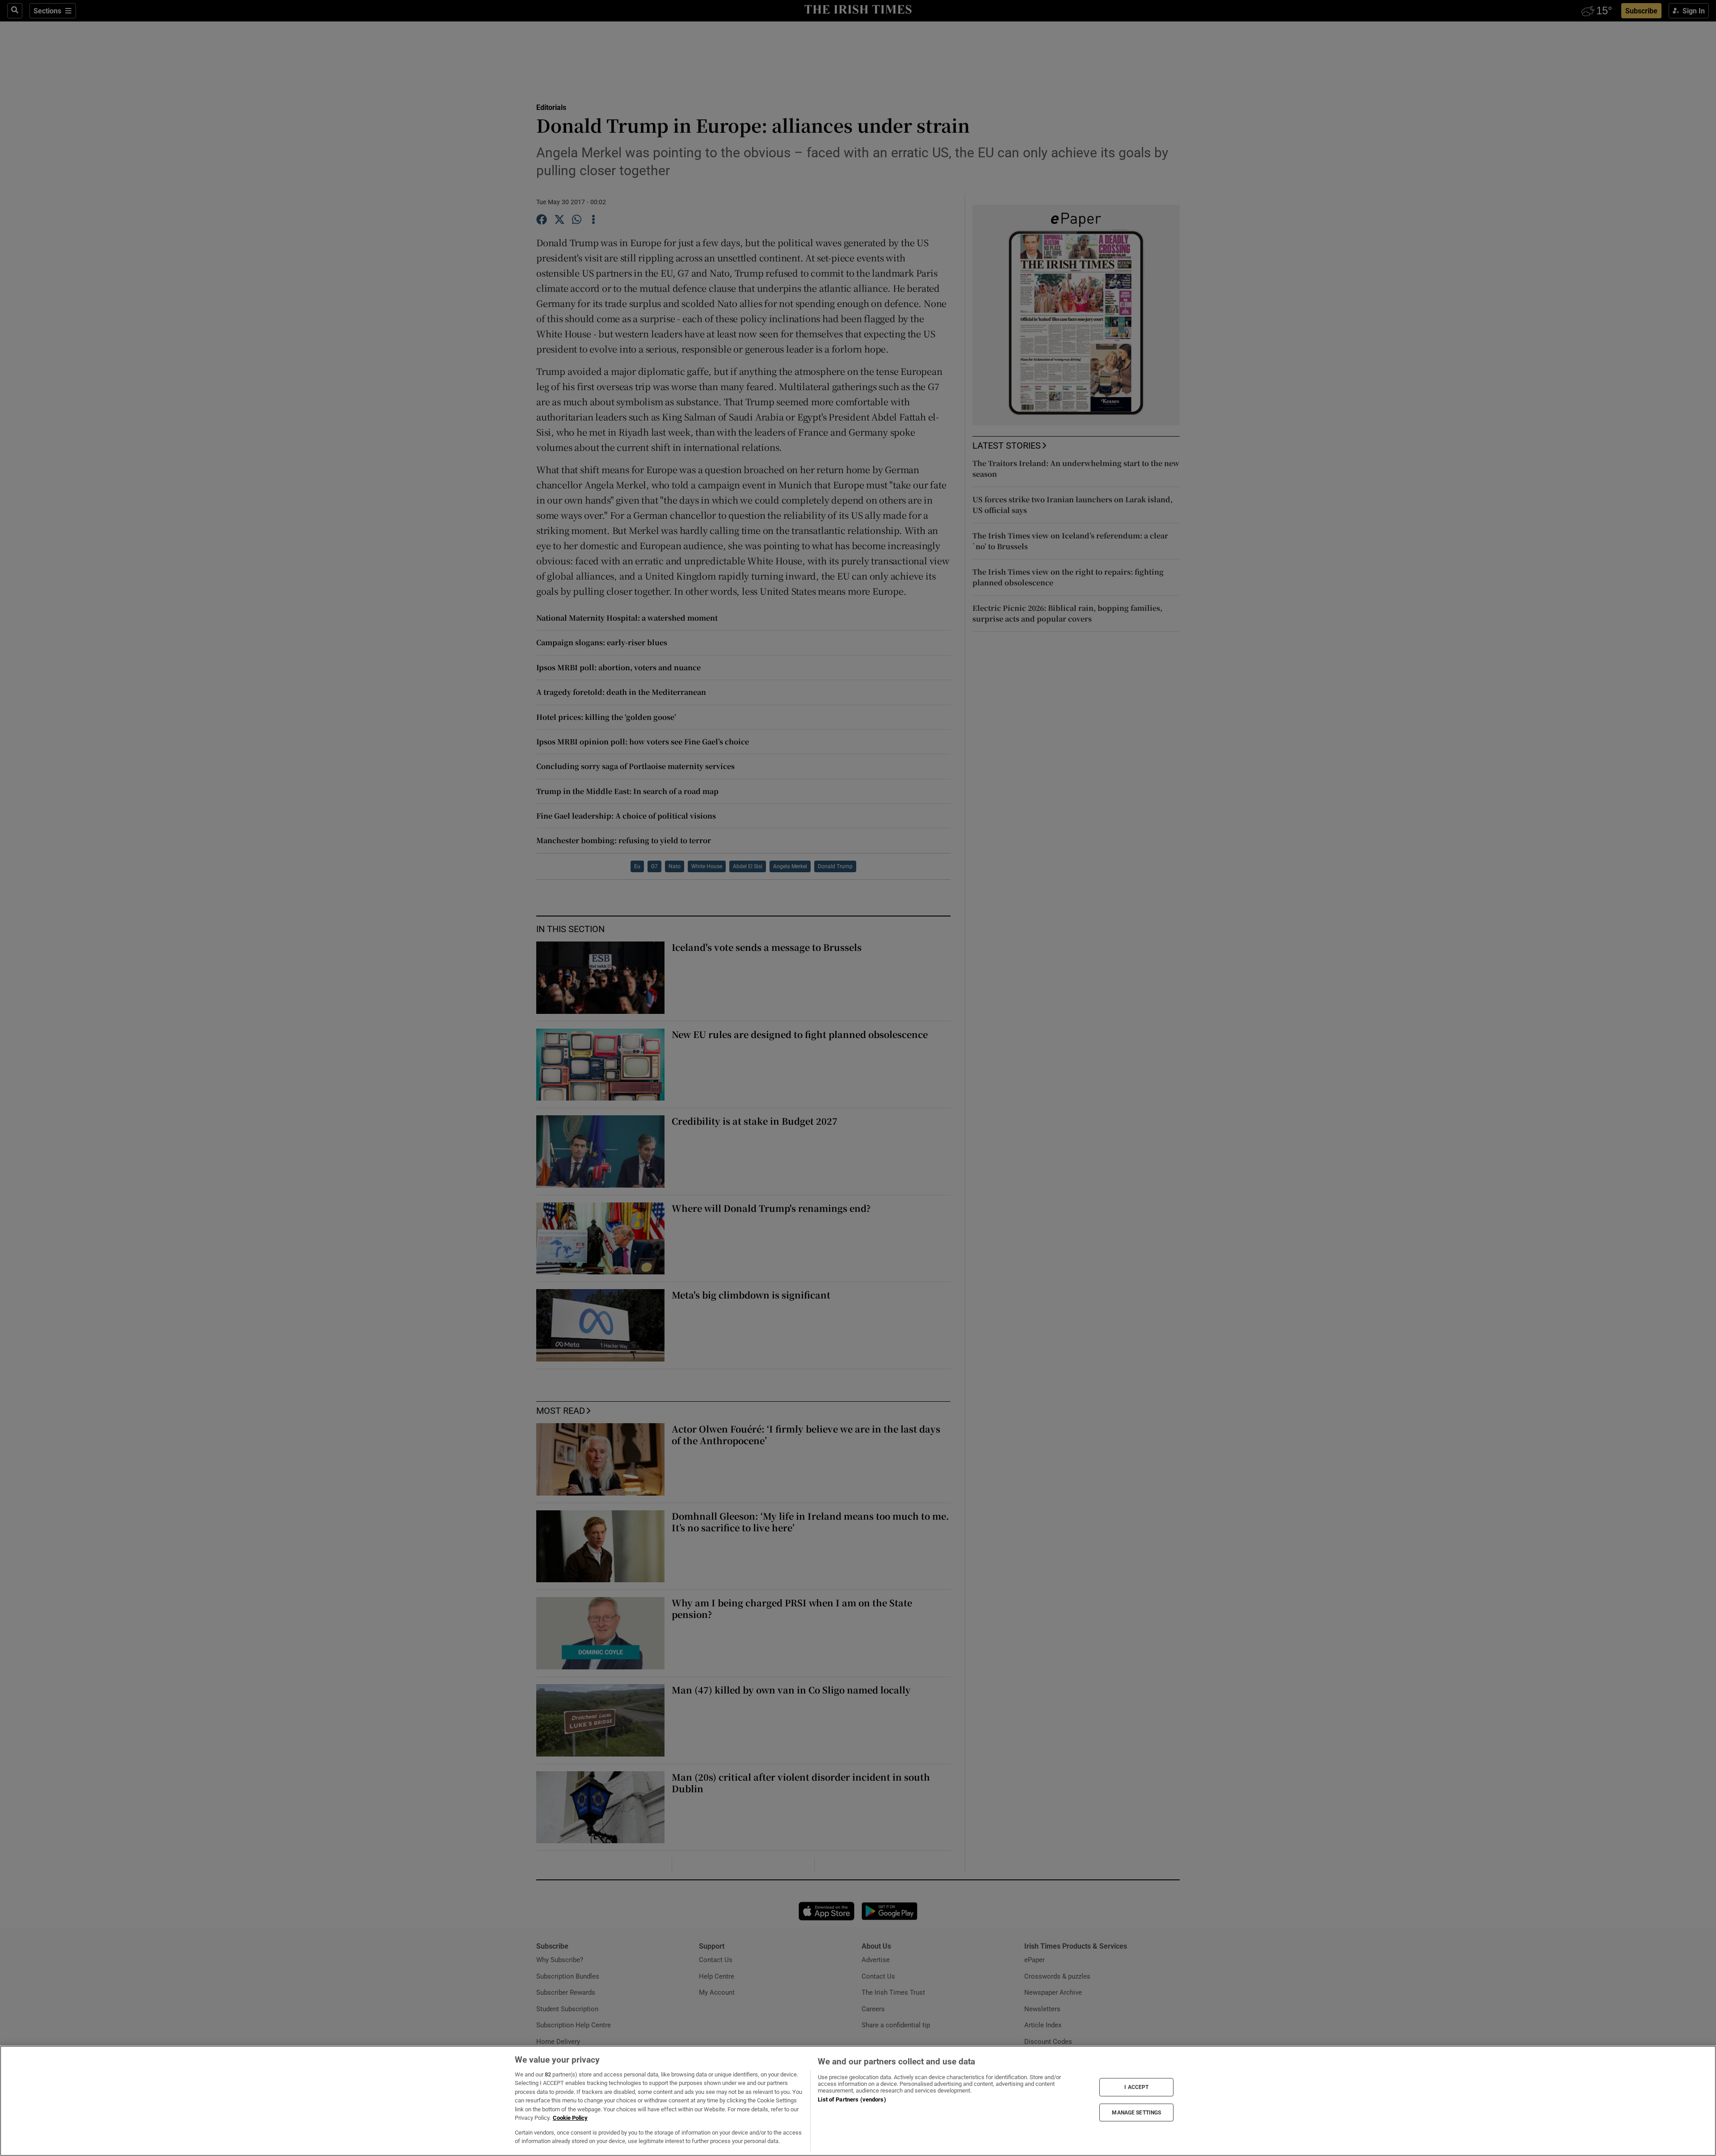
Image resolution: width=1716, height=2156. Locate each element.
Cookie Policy (570, 2118)
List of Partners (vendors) (852, 2099)
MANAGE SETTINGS (1136, 2112)
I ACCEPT (1136, 2087)
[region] (858, 2101)
